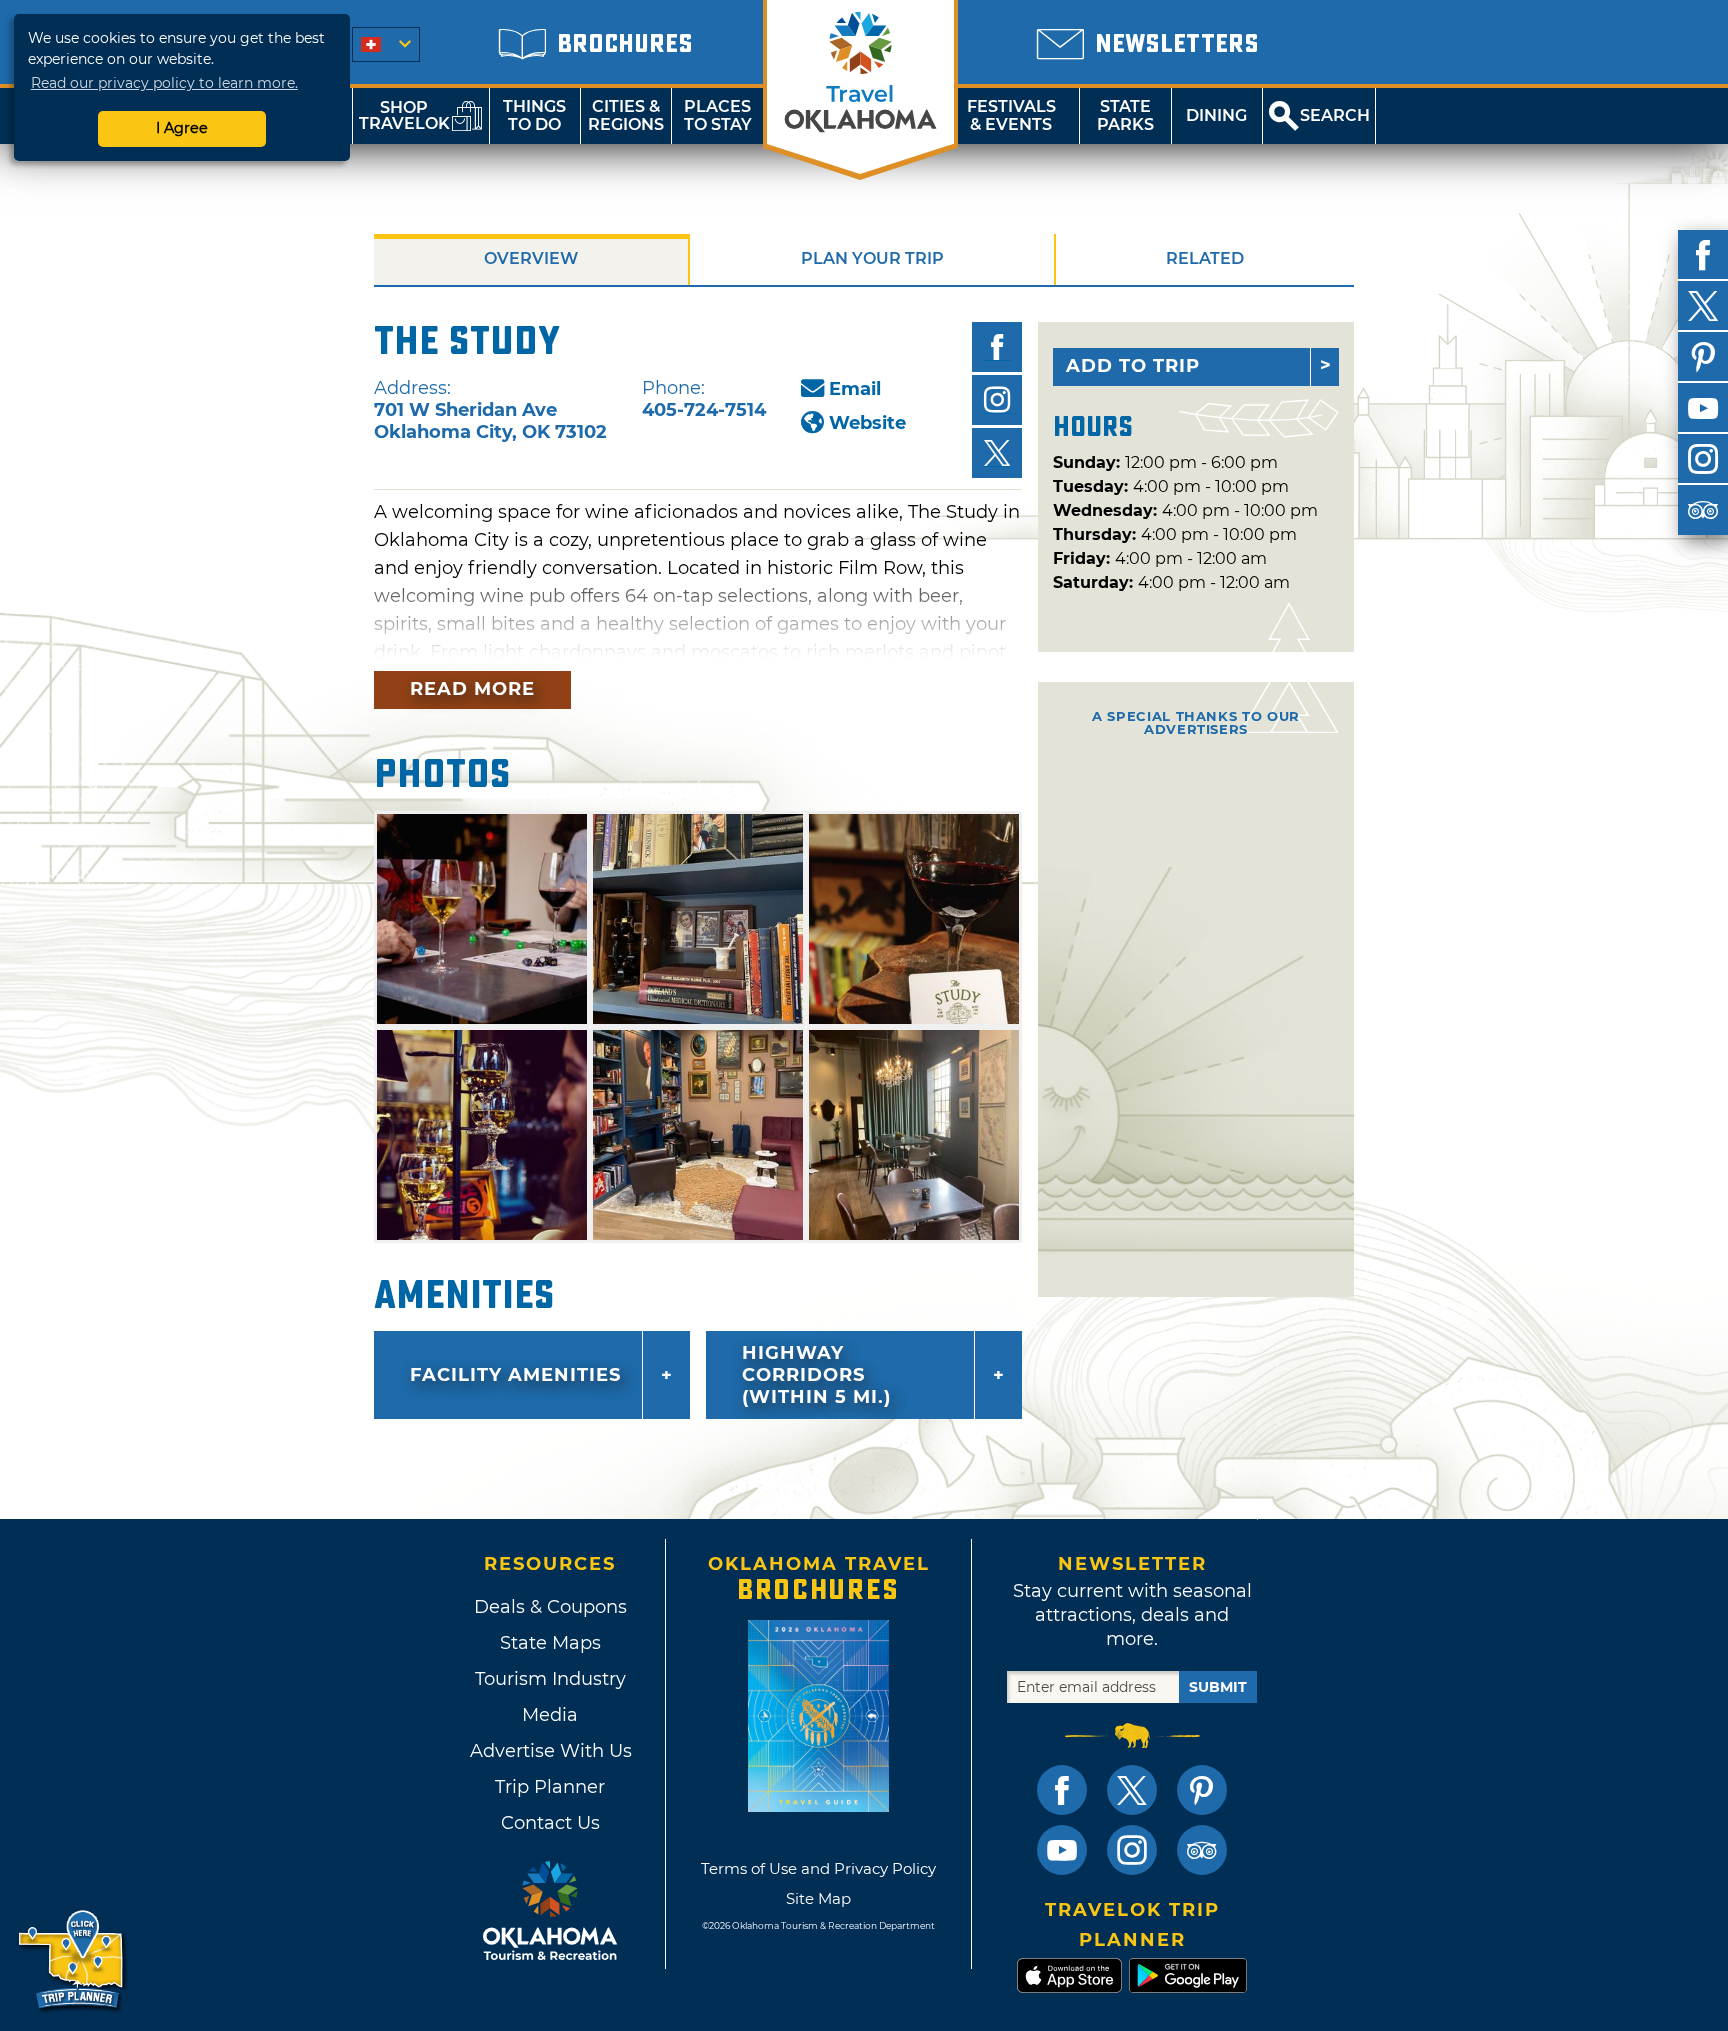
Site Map (818, 1898)
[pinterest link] (1202, 1790)
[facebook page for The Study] (997, 347)
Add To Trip (1133, 366)
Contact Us (550, 1823)
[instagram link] (1132, 1850)
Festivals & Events (1011, 115)
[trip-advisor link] (1202, 1850)
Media (550, 1715)
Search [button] (1335, 115)
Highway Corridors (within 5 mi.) (816, 1375)
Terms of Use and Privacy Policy (818, 1868)
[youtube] (1703, 408)
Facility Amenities (515, 1375)
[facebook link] (1062, 1790)
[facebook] (1703, 255)
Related (1205, 258)
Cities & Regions (626, 115)
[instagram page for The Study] (997, 400)
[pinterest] (1703, 357)
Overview (531, 258)
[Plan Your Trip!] (72, 1960)
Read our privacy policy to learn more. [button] (164, 83)
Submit (1218, 1687)
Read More (472, 689)
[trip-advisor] (1703, 510)
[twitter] (1703, 306)
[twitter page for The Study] (997, 453)
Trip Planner (550, 1787)
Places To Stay (718, 115)
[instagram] (1703, 459)
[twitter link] (1132, 1790)
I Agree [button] (182, 128)
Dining (1216, 115)
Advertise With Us (550, 1751)
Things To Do (534, 115)
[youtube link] (1062, 1850)
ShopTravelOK (404, 115)
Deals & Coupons (550, 1607)
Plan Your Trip (872, 258)
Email (855, 389)
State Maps (550, 1643)
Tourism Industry (550, 1679)
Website (867, 423)
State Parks (1125, 115)
